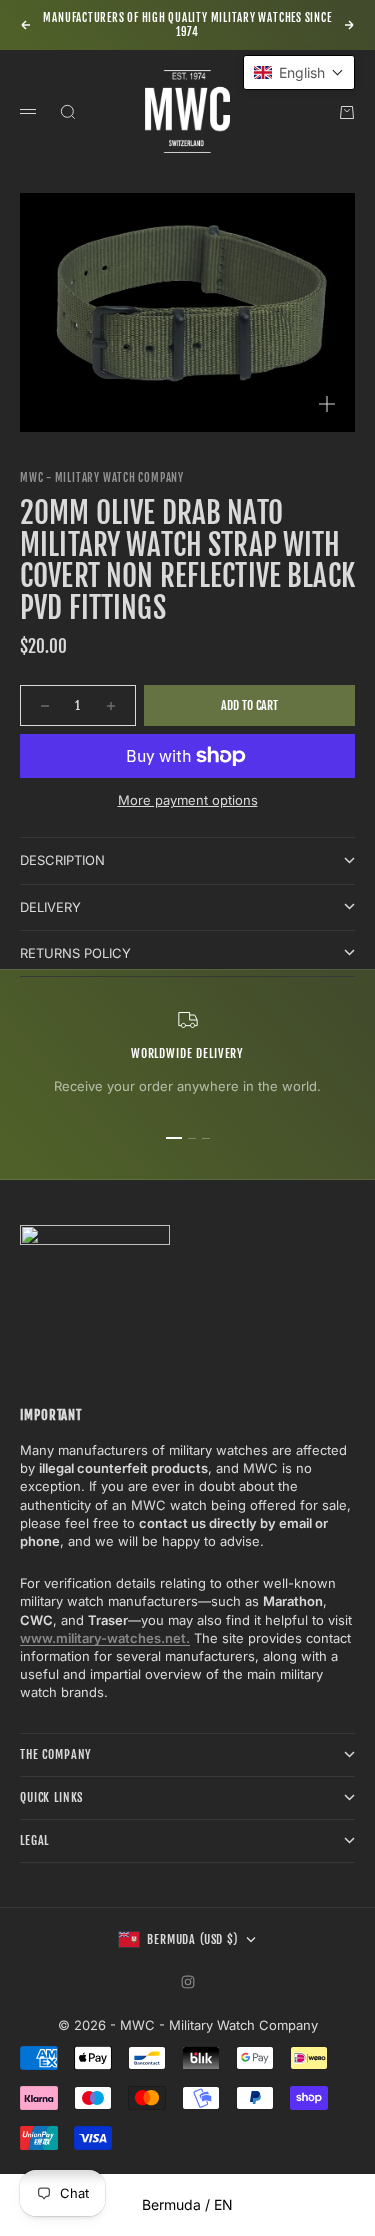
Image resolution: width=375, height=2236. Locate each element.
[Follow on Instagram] (188, 1982)
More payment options (188, 800)
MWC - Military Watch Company (102, 478)
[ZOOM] (327, 404)
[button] (299, 72)
